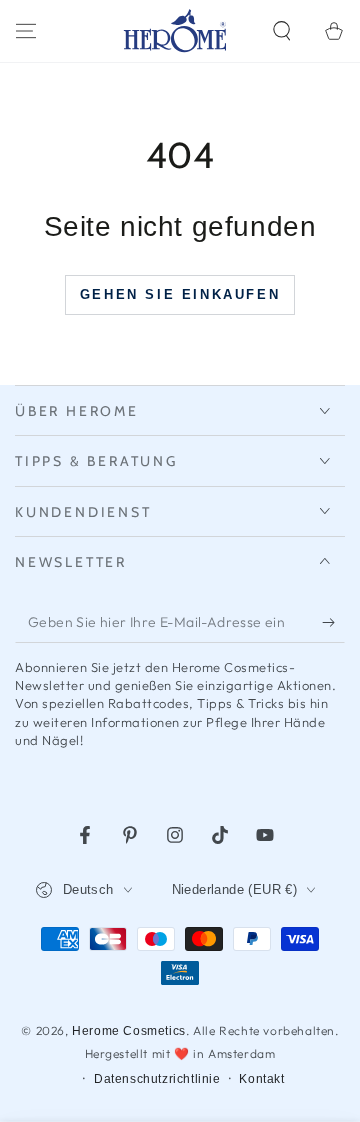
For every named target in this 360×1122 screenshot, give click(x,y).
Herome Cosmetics (129, 1031)
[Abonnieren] (333, 623)
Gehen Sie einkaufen (180, 294)
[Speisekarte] (26, 31)
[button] (282, 31)
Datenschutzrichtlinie (157, 1079)
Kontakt (261, 1079)
